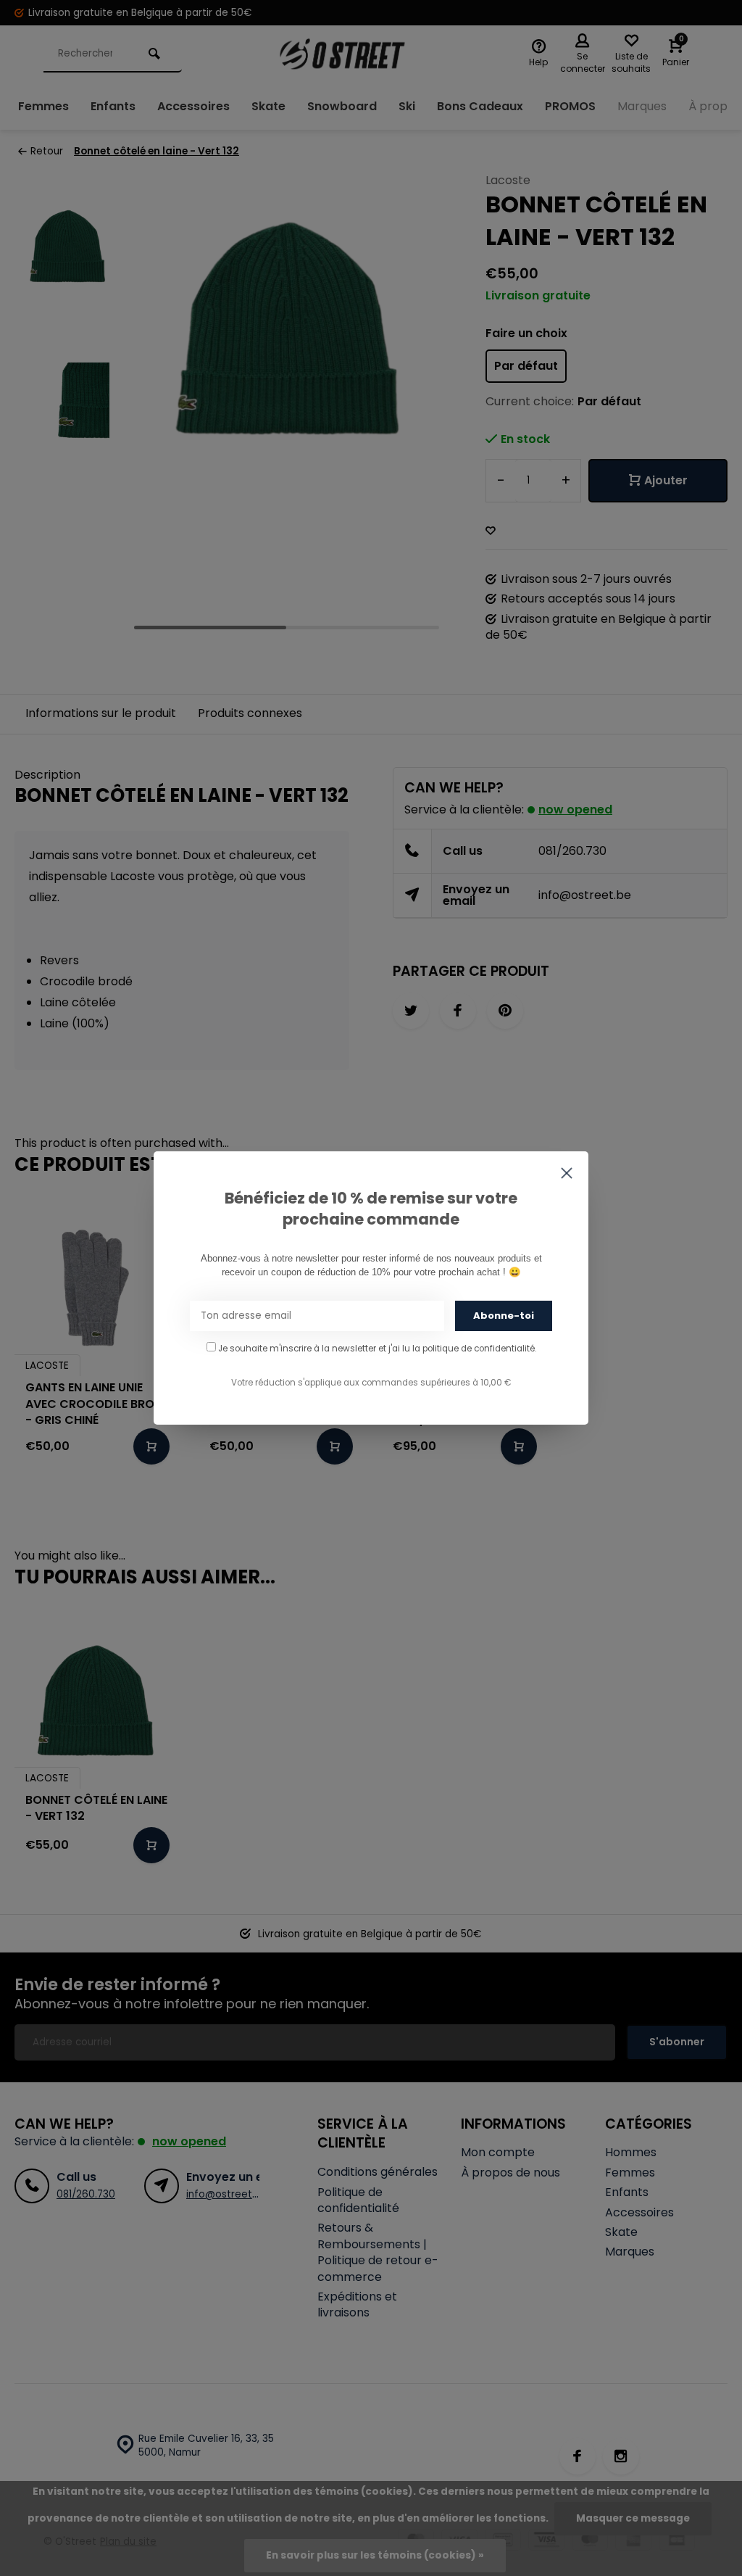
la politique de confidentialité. (474, 1349)
